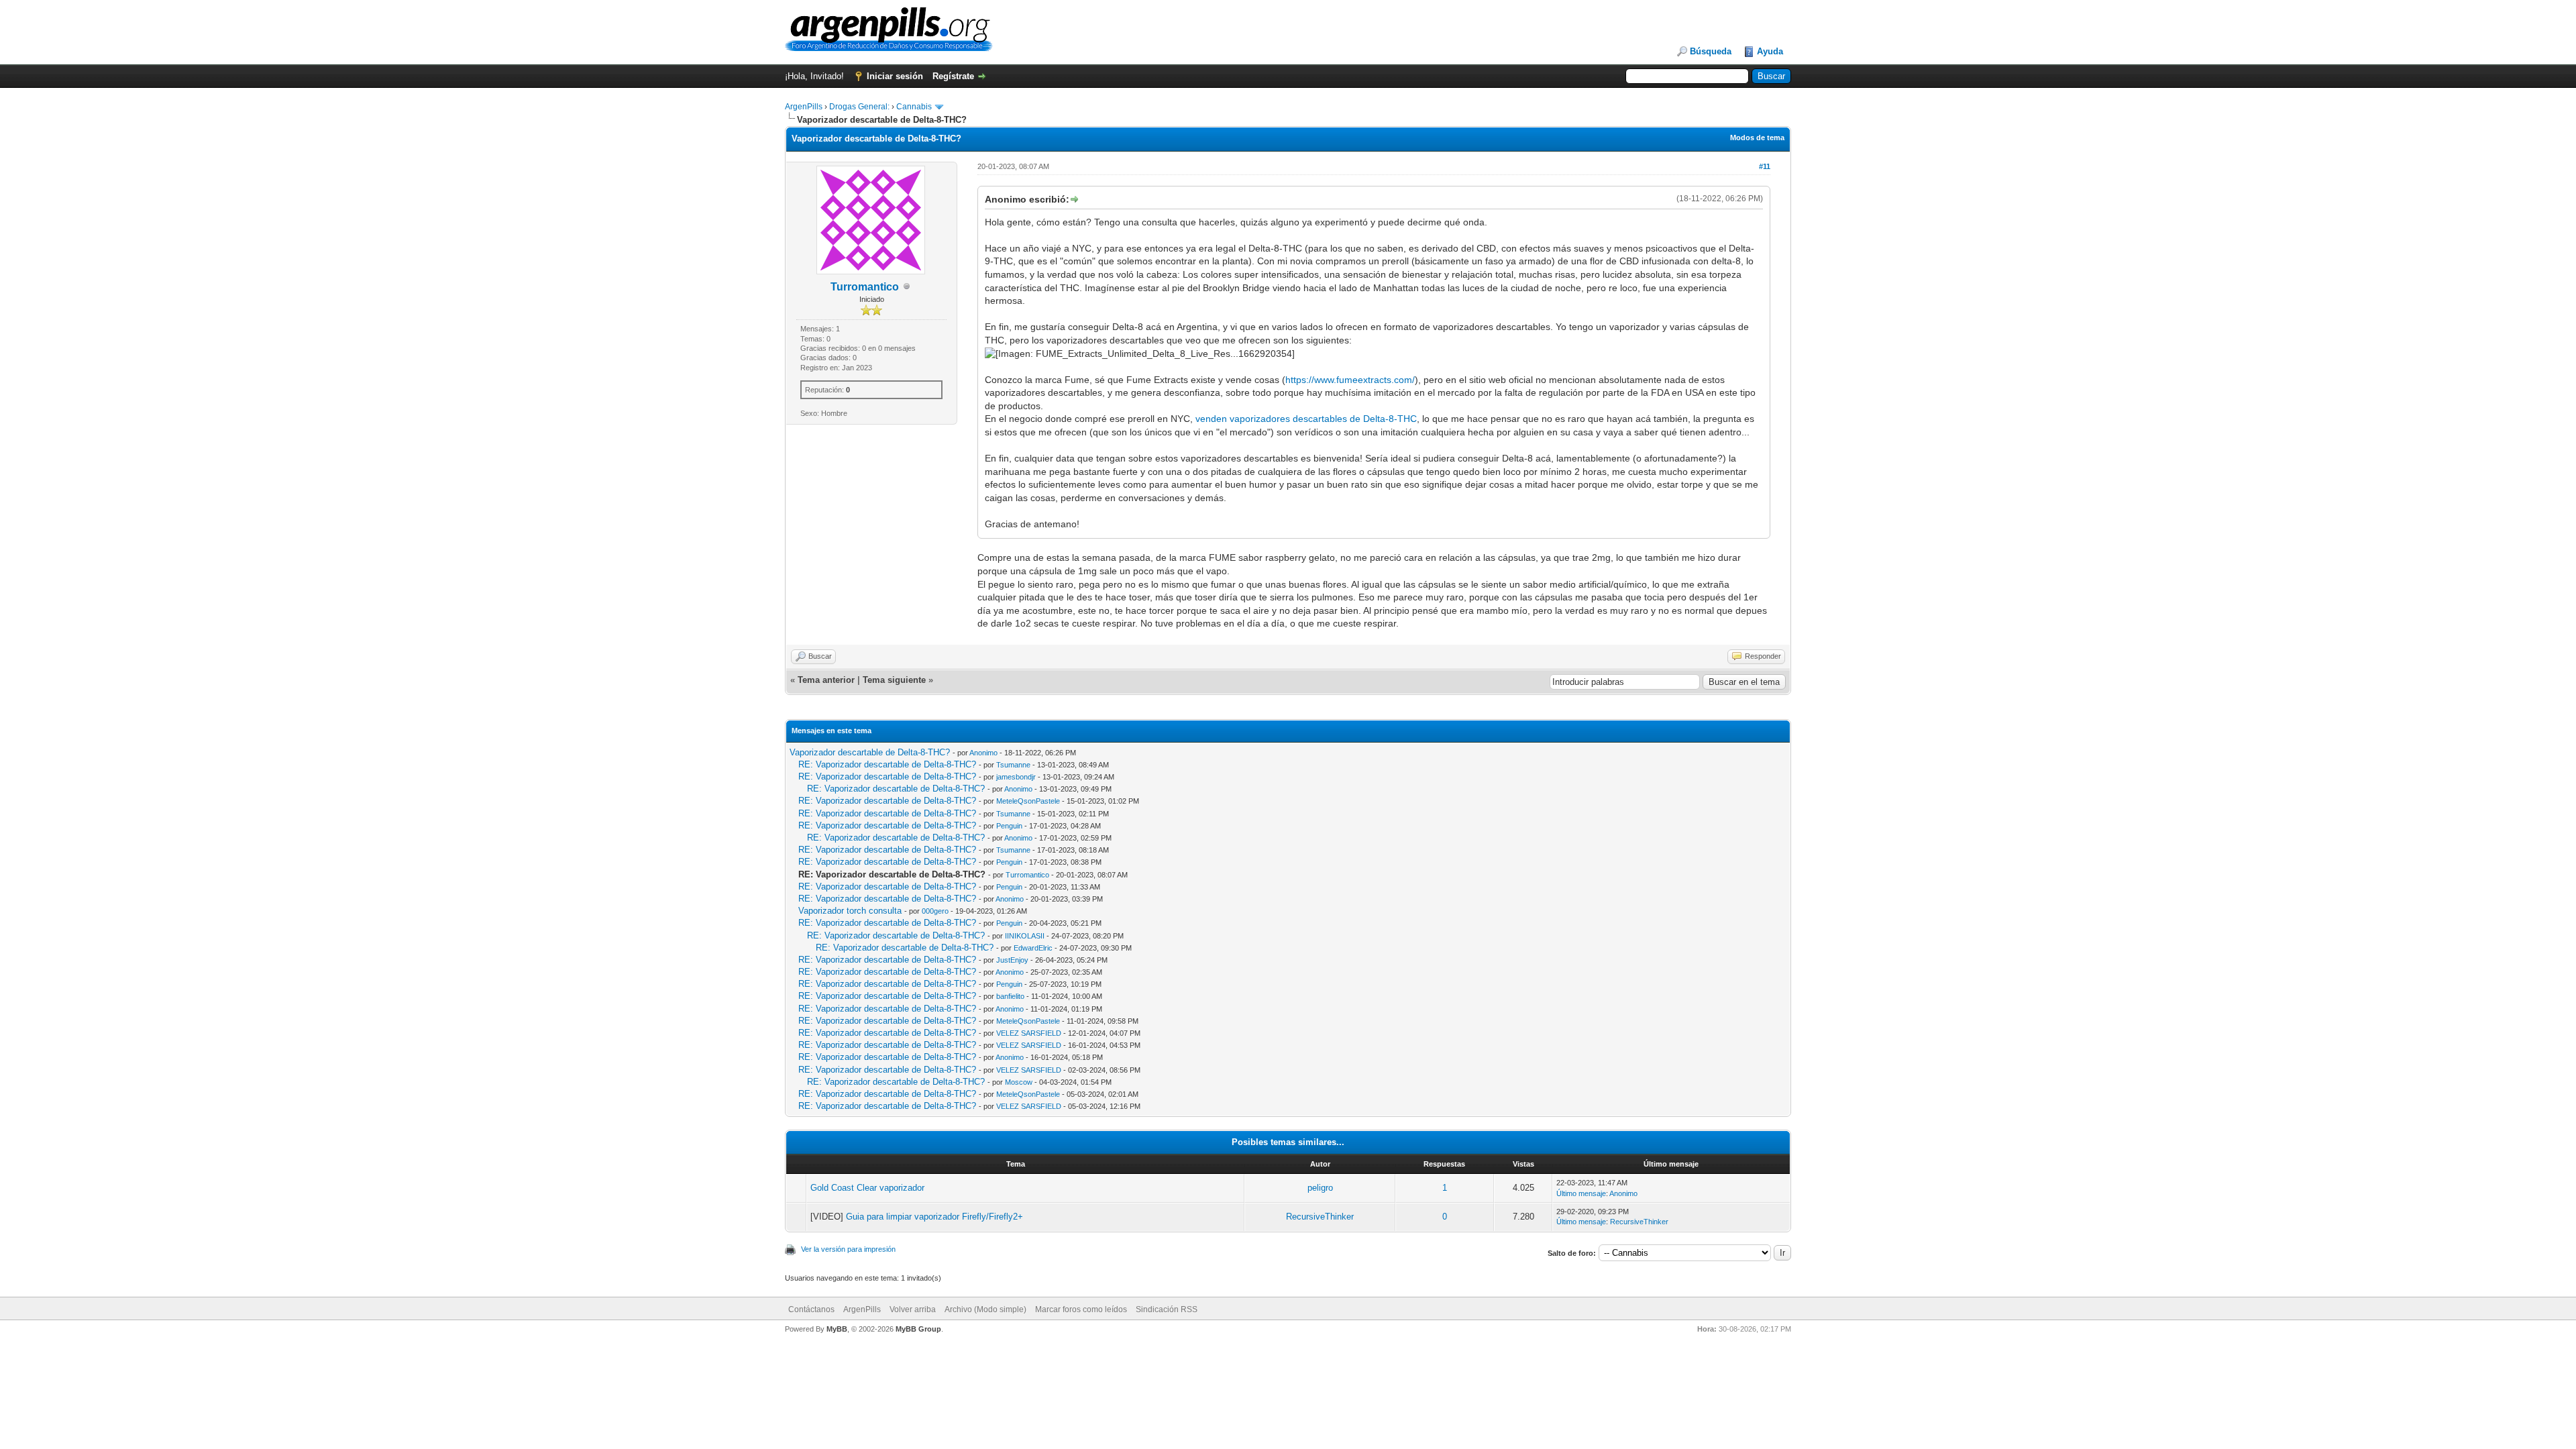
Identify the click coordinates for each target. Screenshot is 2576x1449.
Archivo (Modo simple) (985, 1309)
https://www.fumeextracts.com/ (1350, 380)
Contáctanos (811, 1309)
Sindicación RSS (1167, 1309)
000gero (935, 911)
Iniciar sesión (895, 76)
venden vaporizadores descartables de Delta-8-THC (1306, 419)
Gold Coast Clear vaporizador (867, 1188)
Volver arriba (913, 1309)
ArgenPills (804, 107)
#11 (1765, 166)
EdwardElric (1033, 948)
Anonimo (983, 753)
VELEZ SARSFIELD (1029, 1033)
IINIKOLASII (1025, 936)
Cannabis (914, 107)
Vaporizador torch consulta (850, 911)
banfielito (1010, 996)
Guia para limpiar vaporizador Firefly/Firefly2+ (934, 1217)
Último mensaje (1581, 1193)
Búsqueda (1711, 51)
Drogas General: (859, 107)
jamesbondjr (1016, 777)
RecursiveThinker (1320, 1217)
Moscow (1019, 1082)
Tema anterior (826, 680)
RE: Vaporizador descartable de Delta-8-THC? (887, 764)
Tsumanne (1013, 765)
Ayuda (1770, 51)
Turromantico (865, 287)
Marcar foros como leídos (1081, 1309)
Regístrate (953, 76)
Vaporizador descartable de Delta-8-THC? (870, 752)
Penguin (1009, 826)
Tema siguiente (894, 680)
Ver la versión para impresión (848, 1249)
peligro (1320, 1188)
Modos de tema (1757, 138)
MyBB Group (918, 1329)
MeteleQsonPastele (1028, 801)
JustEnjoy (1012, 960)
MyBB (837, 1329)
